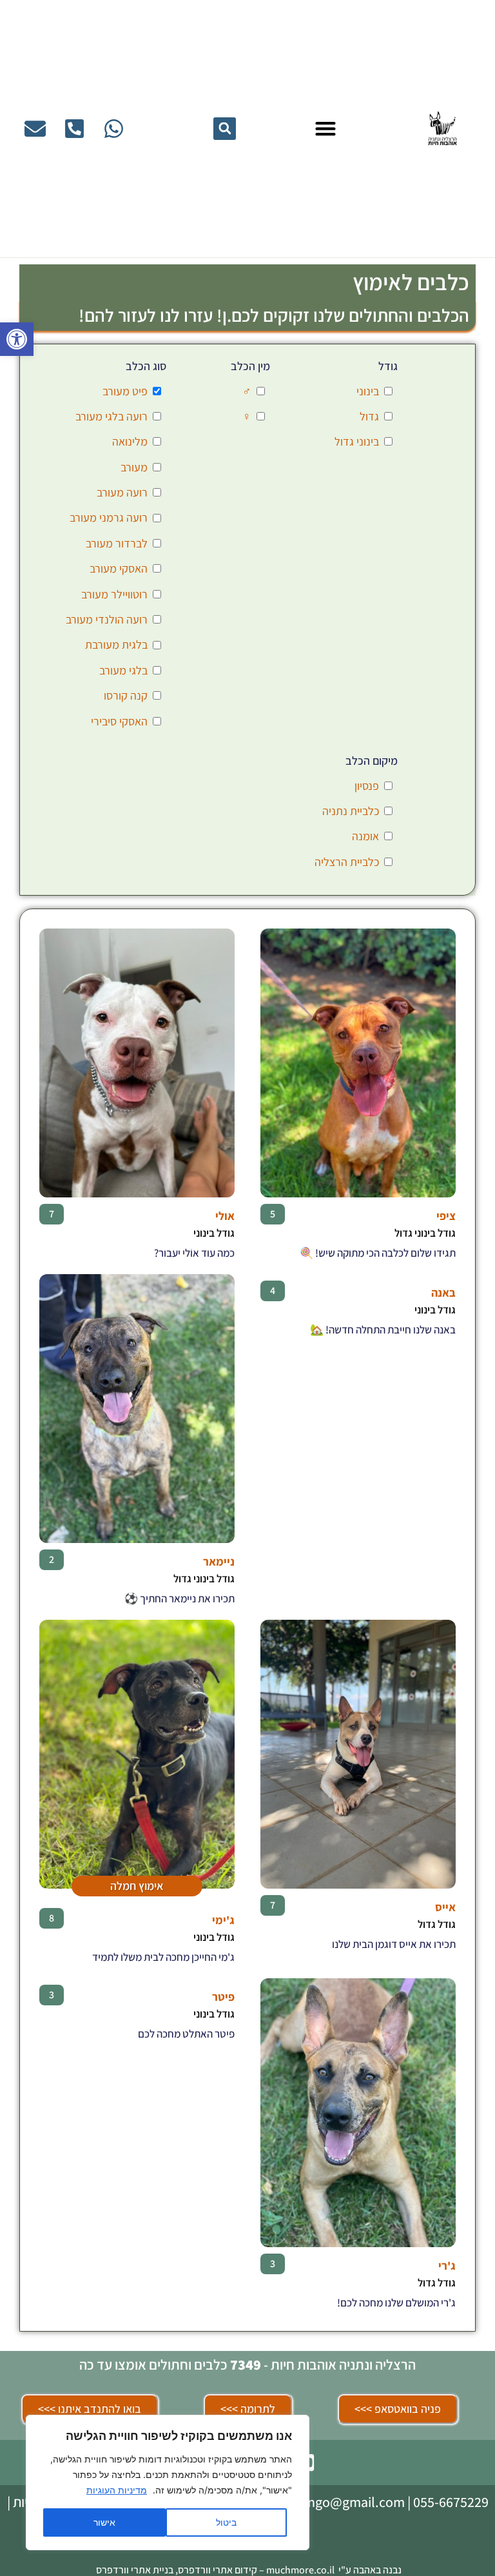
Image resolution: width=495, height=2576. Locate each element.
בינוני (368, 391)
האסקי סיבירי (119, 721)
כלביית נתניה (351, 811)
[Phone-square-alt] (74, 129)
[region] (168, 2483)
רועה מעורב (122, 492)
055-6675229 (451, 2502)
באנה (443, 1293)
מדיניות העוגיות (117, 2490)
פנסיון (367, 786)
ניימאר (219, 1561)
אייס (445, 1907)
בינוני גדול (357, 441)
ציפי (446, 1216)
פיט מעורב (125, 391)
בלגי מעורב (123, 670)
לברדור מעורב (117, 543)
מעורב (134, 467)
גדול (369, 416)
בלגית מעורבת (116, 644)
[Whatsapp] (114, 129)
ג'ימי (223, 1920)
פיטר (223, 1997)
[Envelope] (35, 129)
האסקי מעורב (119, 568)
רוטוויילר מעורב (114, 594)
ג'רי (447, 2266)
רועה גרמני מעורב (109, 517)
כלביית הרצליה (347, 862)
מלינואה (130, 441)
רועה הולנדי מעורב (107, 619)
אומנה (365, 836)
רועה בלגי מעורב (112, 416)
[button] (17, 339)
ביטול (226, 2522)
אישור (104, 2522)
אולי (225, 1216)
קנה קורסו (126, 695)
